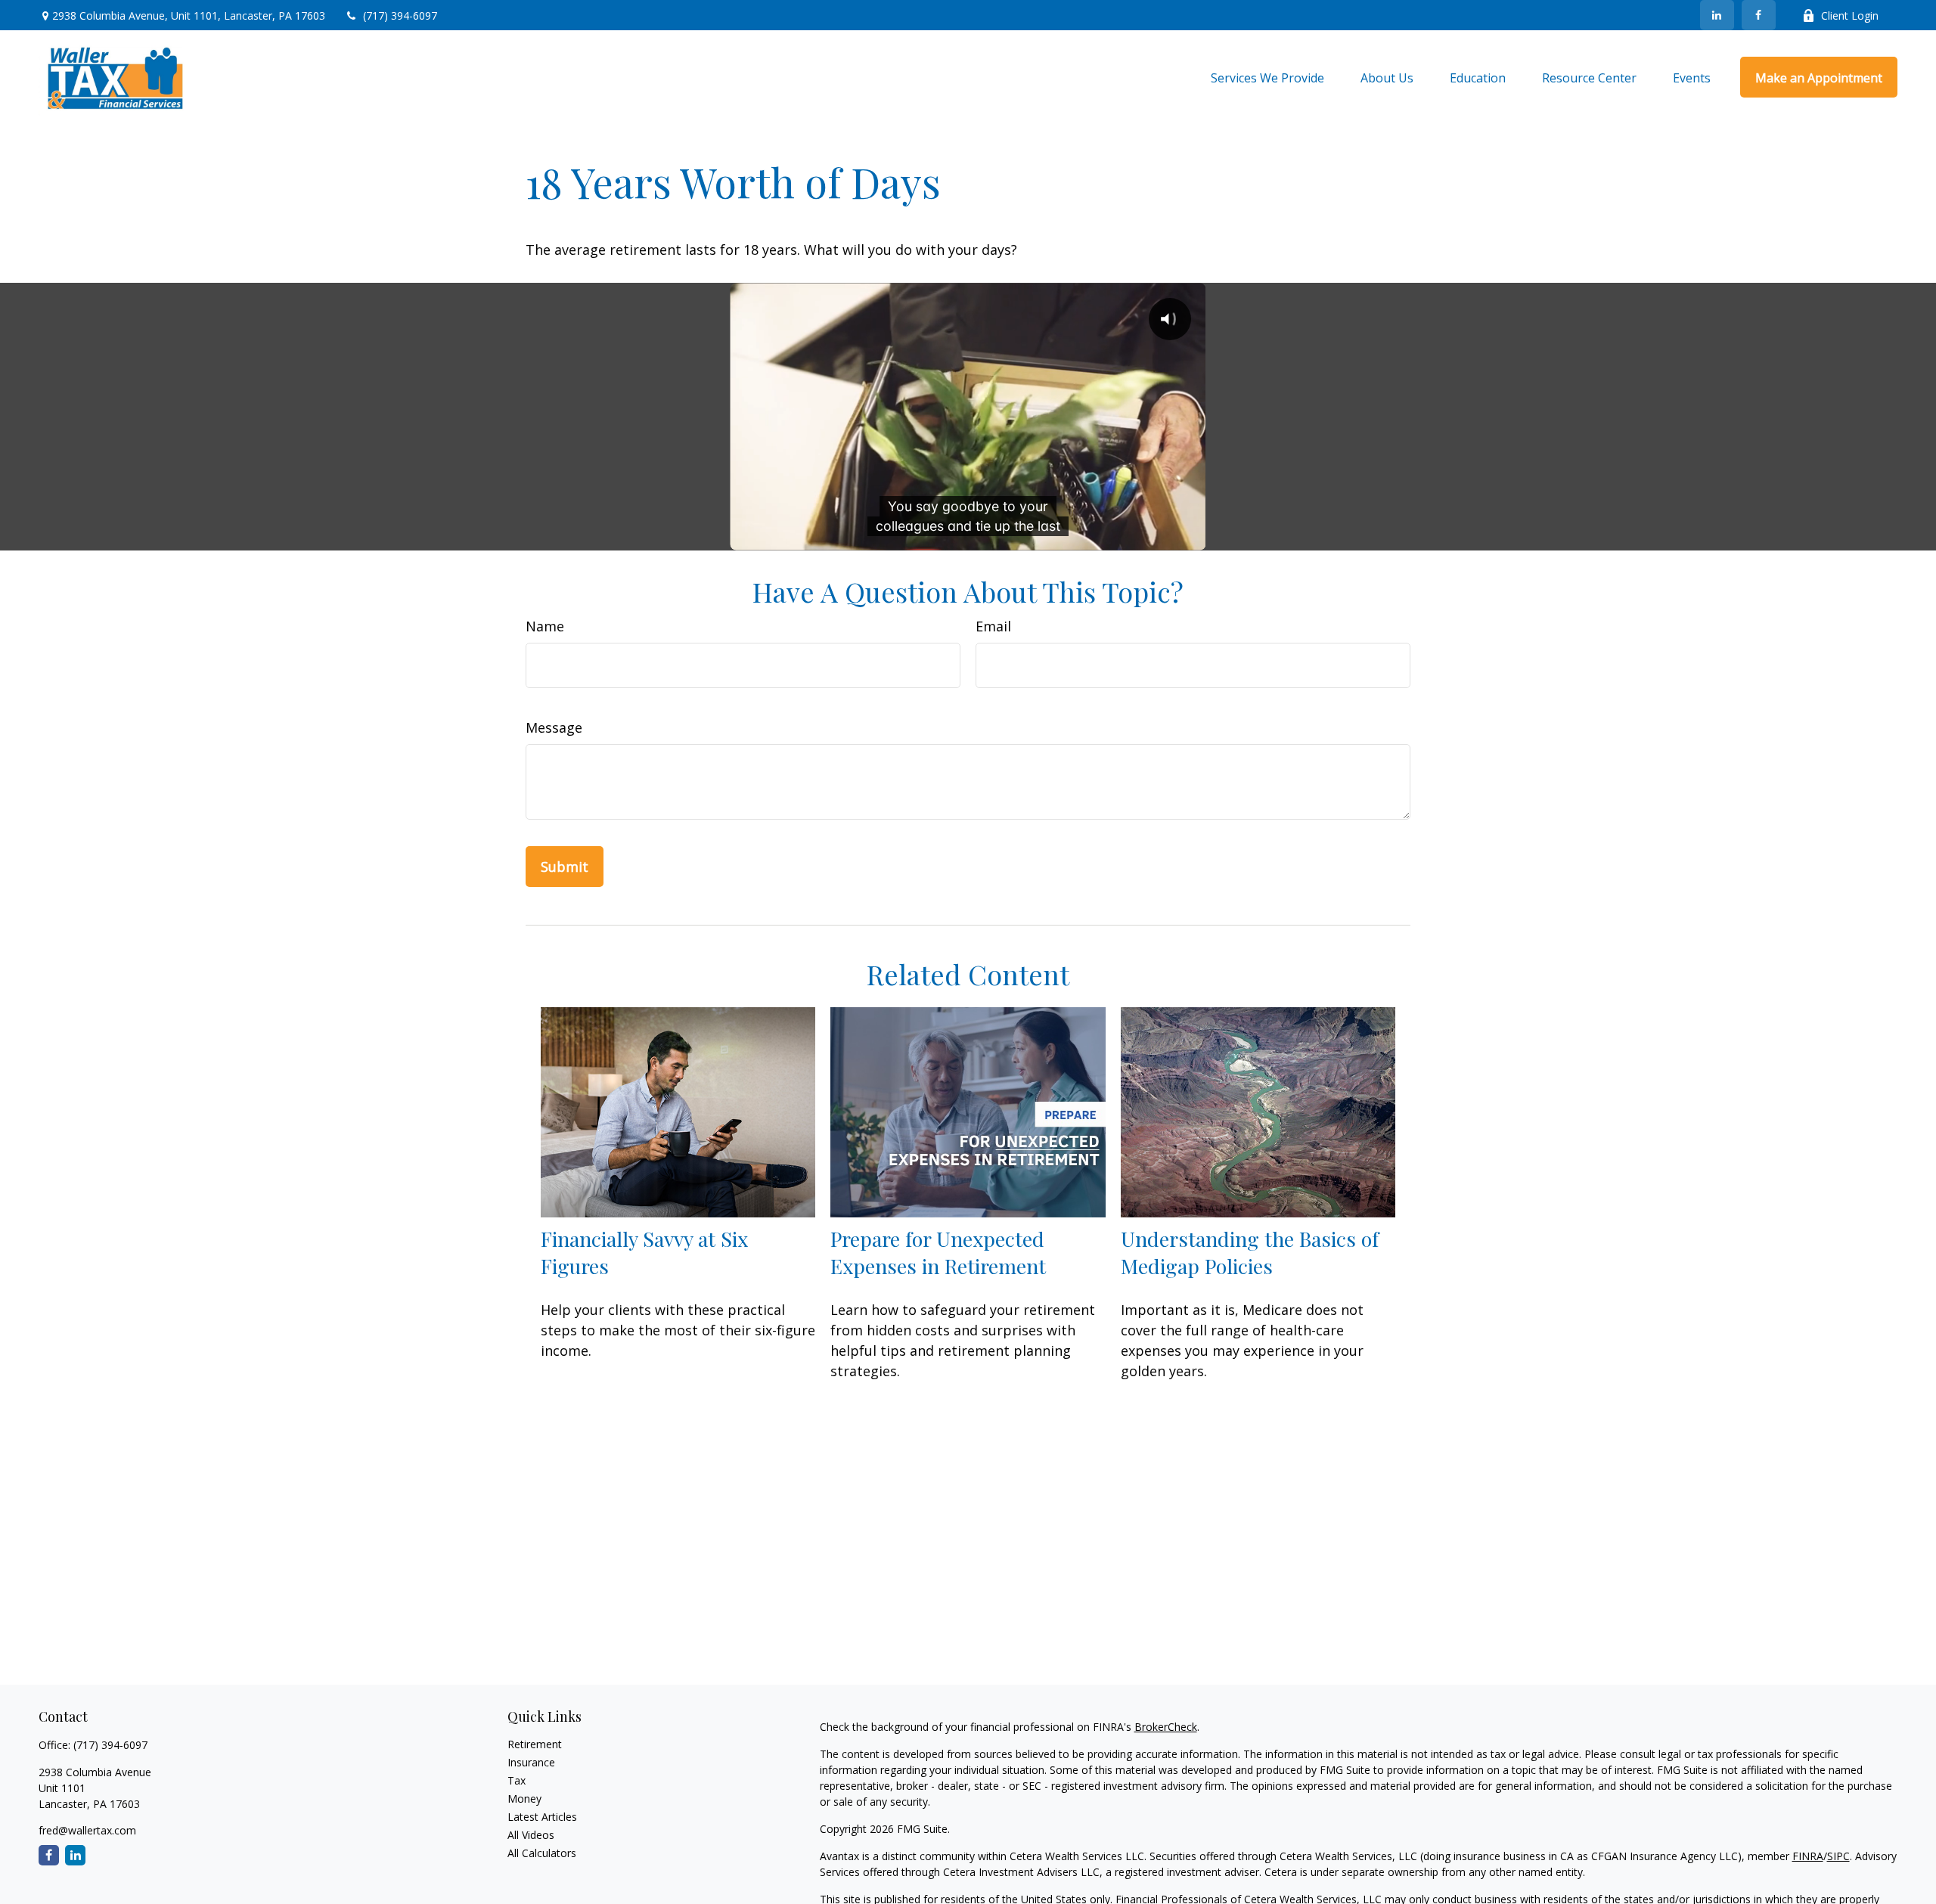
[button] (1267, 77)
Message (554, 727)
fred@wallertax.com (87, 1830)
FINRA (1808, 1856)
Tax (517, 1780)
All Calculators (542, 1853)
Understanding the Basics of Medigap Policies (1250, 1252)
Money (524, 1799)
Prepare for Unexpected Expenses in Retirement (938, 1252)
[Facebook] (1759, 15)
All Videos (531, 1835)
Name (545, 626)
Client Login (1850, 16)
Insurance (531, 1762)
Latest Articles (542, 1817)
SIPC (1838, 1856)
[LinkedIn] (1717, 15)
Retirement (535, 1744)
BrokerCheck (1166, 1727)
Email (993, 626)
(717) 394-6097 (400, 16)
